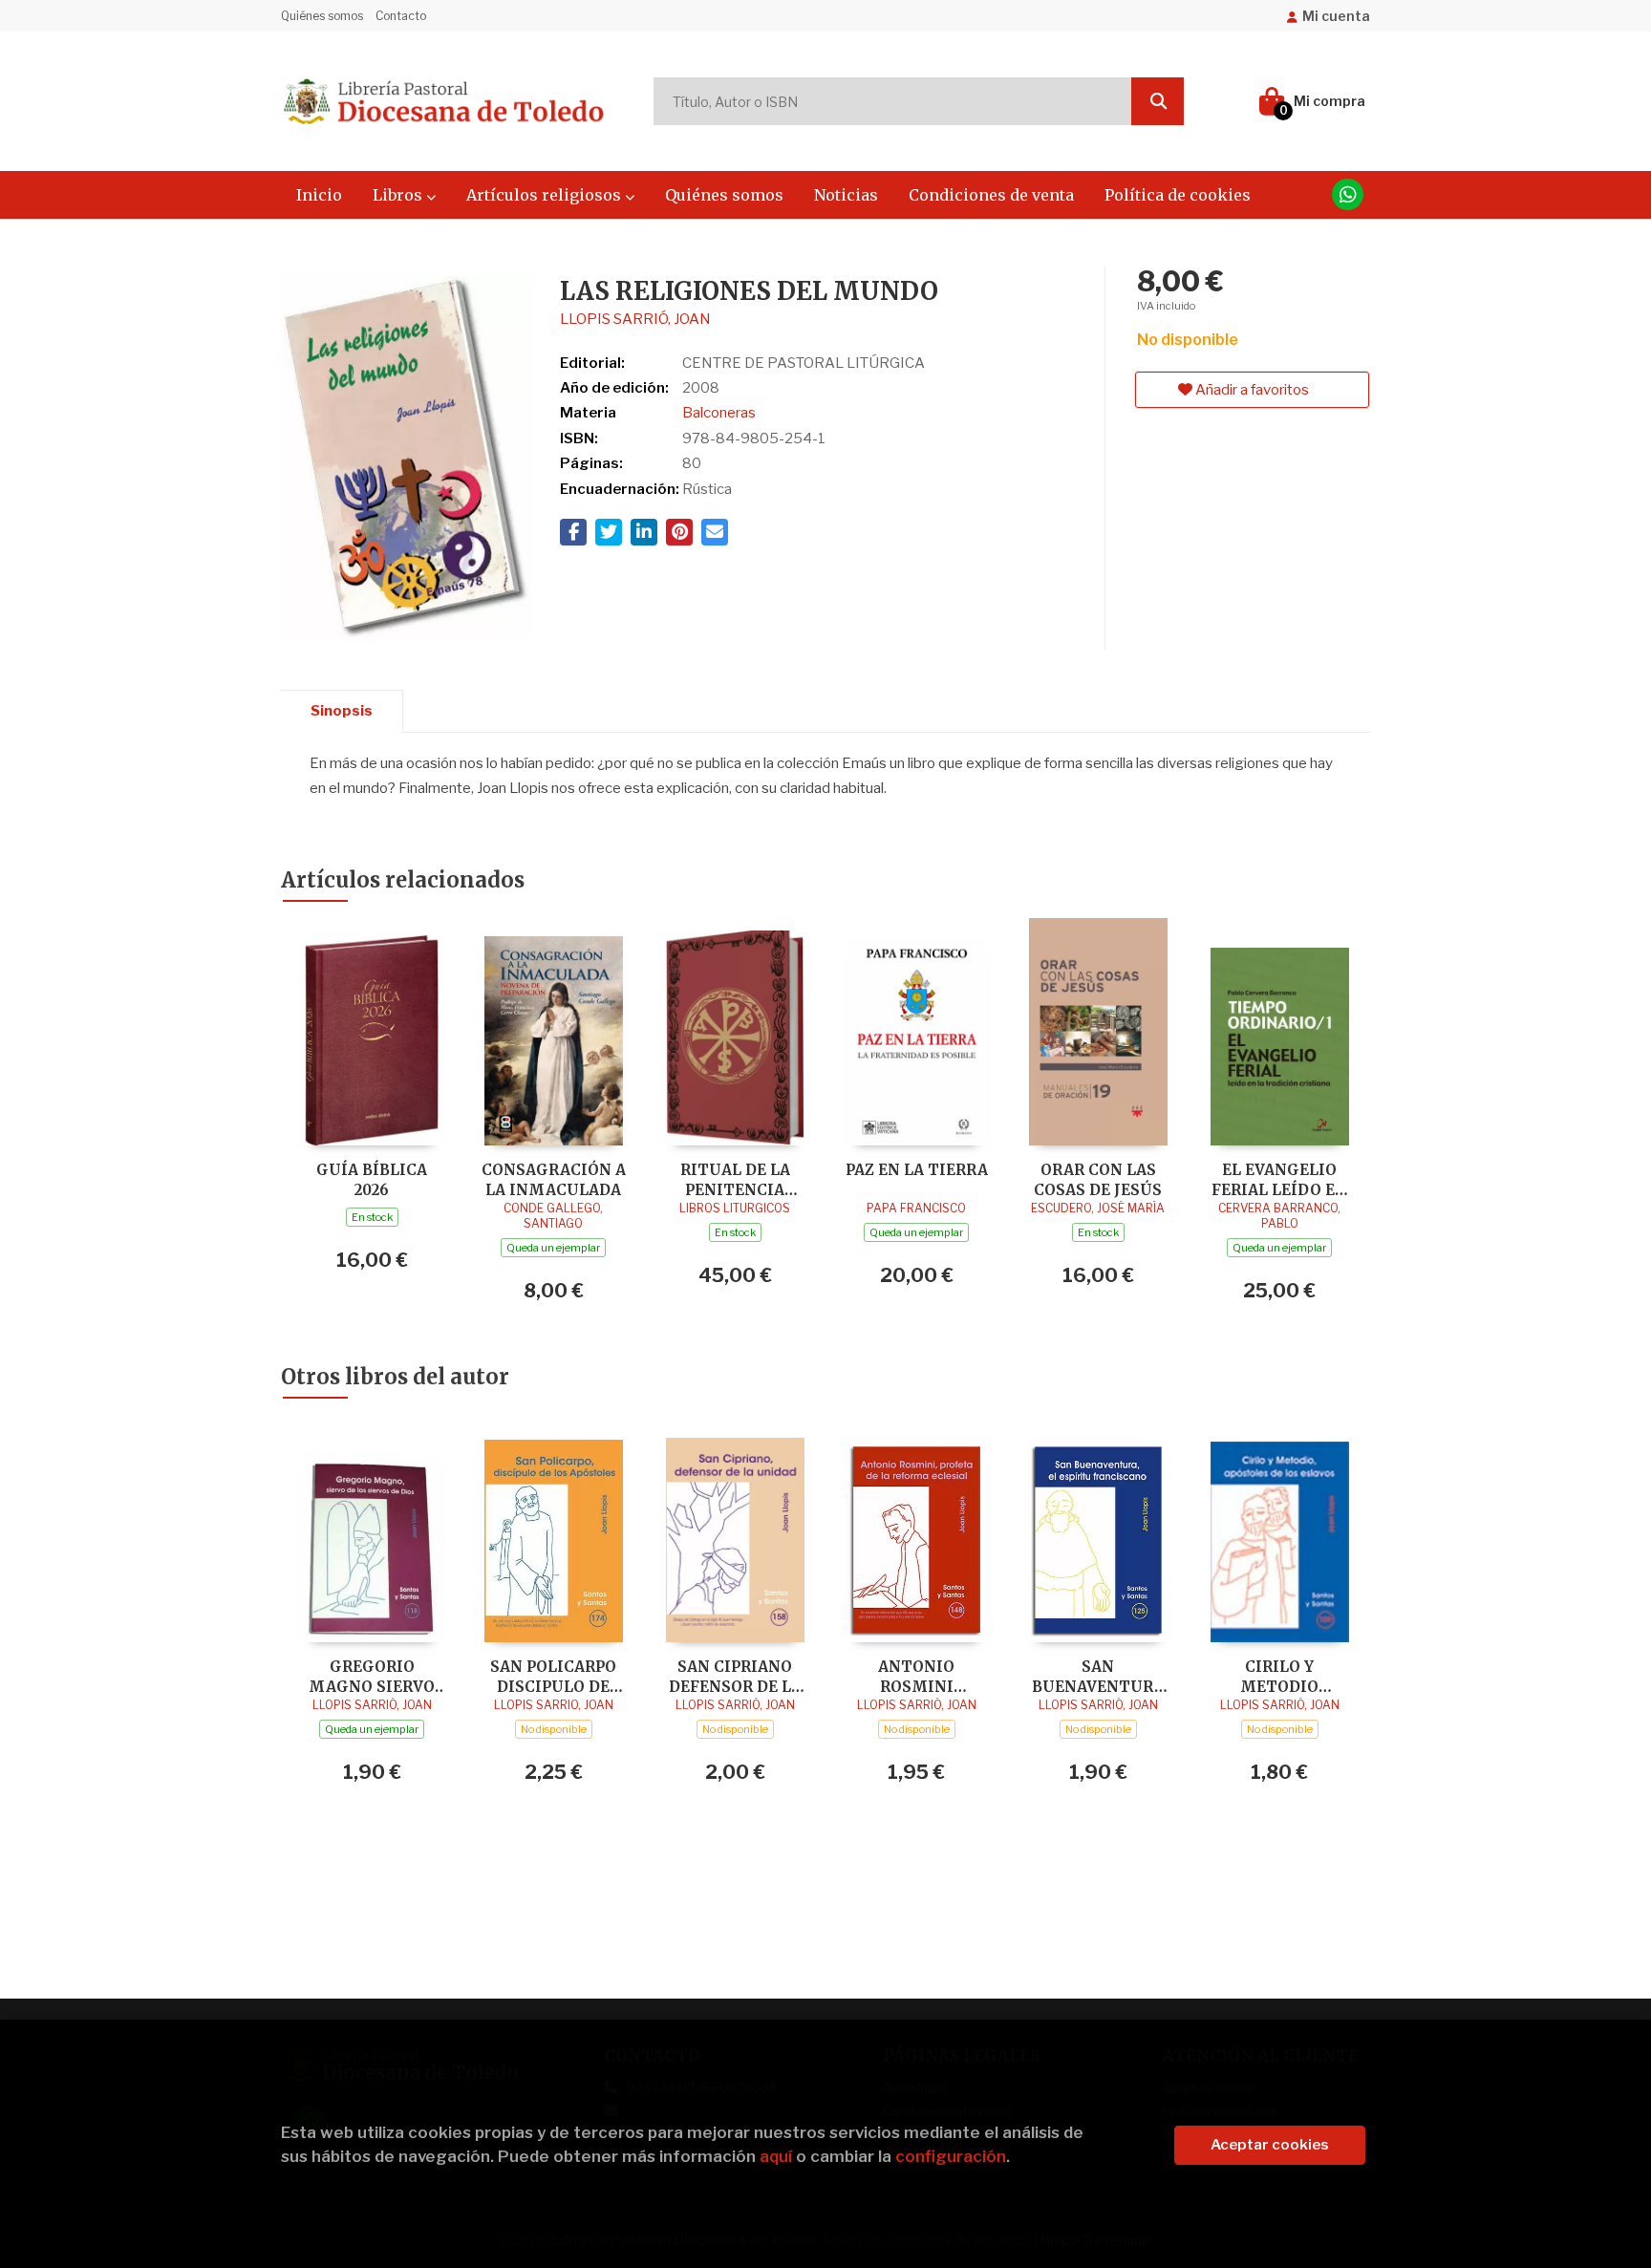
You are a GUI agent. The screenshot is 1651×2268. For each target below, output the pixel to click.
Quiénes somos (322, 16)
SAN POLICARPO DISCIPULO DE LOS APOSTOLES (554, 1676)
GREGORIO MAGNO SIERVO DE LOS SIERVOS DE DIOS (372, 1676)
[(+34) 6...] (1348, 194)
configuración (951, 2156)
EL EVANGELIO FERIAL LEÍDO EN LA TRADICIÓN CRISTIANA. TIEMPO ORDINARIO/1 (1279, 1179)
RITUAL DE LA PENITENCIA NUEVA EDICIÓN (735, 1179)
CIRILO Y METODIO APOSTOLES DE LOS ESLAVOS (1280, 1676)
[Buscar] (1158, 101)
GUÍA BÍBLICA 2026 (372, 1179)
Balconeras (719, 413)
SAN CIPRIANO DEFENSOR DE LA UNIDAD (735, 1676)
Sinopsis (342, 711)
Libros (399, 195)
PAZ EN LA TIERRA (917, 1170)
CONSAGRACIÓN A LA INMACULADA (554, 1179)
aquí (776, 2156)
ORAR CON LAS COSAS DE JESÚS (1098, 1179)
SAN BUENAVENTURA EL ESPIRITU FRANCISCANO (1098, 1676)
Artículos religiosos (546, 195)
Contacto (401, 16)
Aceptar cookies (1270, 2145)
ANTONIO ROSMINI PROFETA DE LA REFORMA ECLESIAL (916, 1676)
